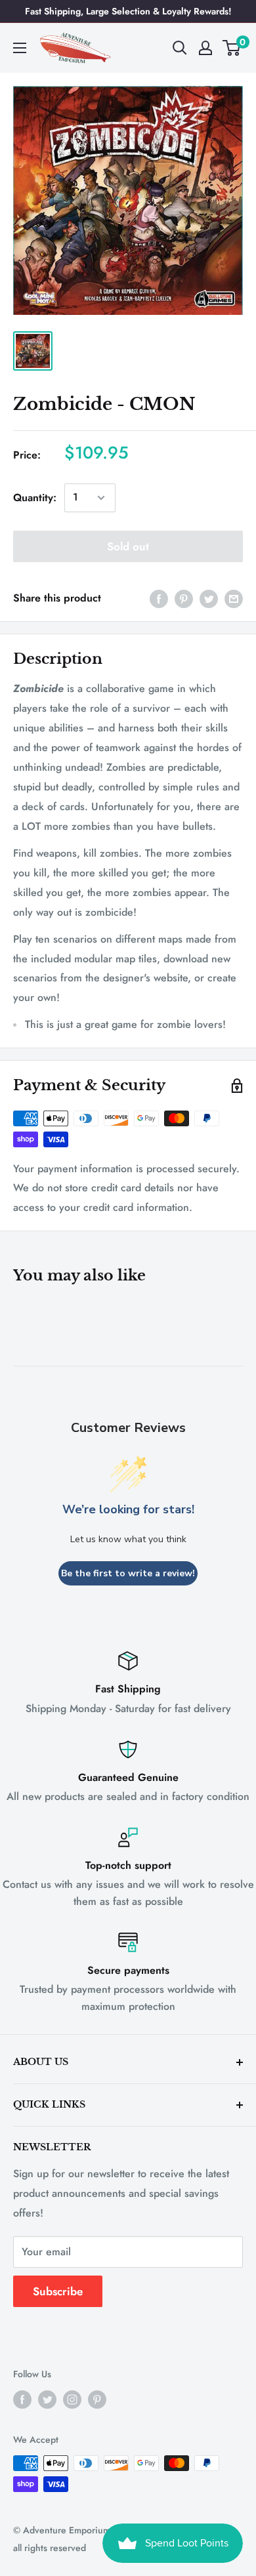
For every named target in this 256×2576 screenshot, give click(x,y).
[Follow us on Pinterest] (97, 2399)
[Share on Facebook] (159, 598)
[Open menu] (20, 48)
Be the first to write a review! (128, 1573)
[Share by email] (234, 598)
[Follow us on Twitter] (47, 2399)
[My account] (205, 48)
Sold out (128, 546)
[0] (232, 48)
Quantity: (35, 498)
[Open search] (180, 48)
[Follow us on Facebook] (22, 2399)
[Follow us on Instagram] (72, 2399)
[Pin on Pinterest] (184, 598)
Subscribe (58, 2291)
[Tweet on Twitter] (209, 598)
